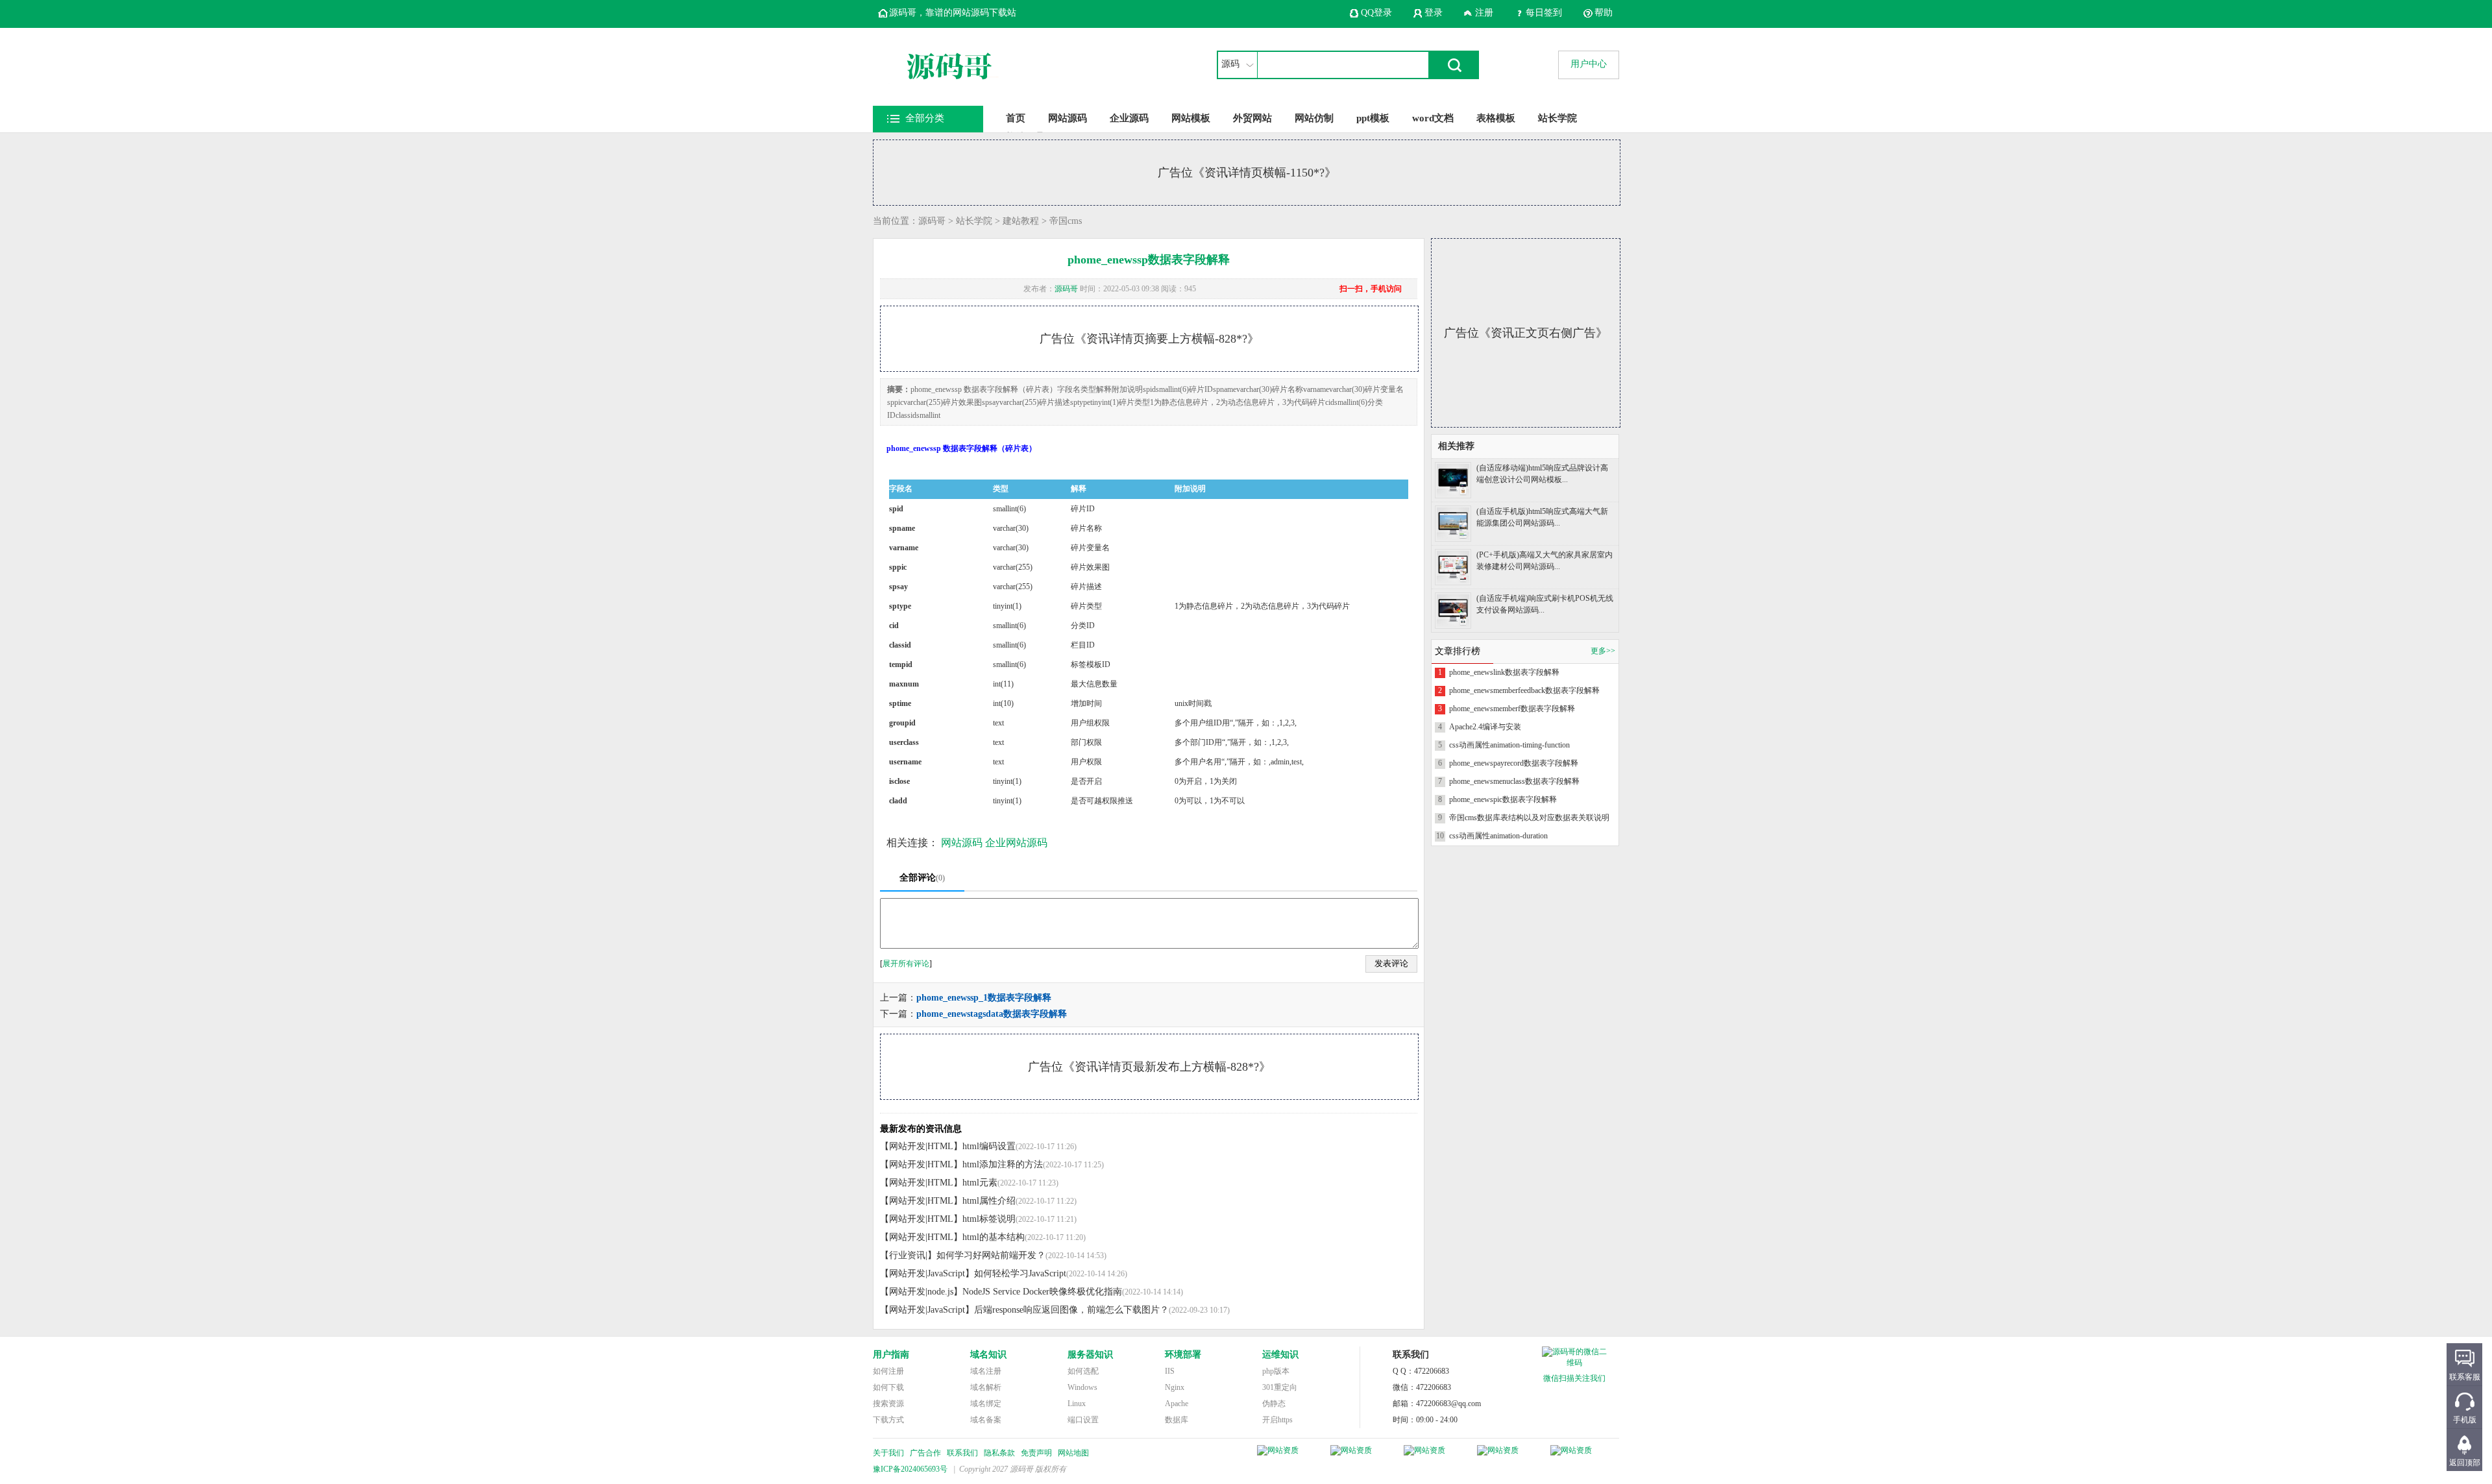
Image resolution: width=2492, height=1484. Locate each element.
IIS (1170, 1371)
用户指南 (891, 1355)
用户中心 (1589, 64)
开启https (1277, 1420)
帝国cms (1066, 221)
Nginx (1175, 1387)
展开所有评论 (906, 964)
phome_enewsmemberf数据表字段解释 (1512, 709)
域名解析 (986, 1387)
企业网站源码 (1016, 843)
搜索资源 (888, 1404)
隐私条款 (999, 1453)
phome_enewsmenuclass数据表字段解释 (1514, 781)
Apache (1177, 1404)
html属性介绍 (989, 1201)
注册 (1484, 13)
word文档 (1433, 118)
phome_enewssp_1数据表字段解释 (984, 998)
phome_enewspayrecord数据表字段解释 (1514, 763)
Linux (1077, 1404)
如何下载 (888, 1387)
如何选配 (1083, 1371)
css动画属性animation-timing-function (1509, 745)
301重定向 (1280, 1387)
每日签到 (1544, 13)
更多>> (1603, 651)
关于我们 (888, 1453)
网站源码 (1068, 118)
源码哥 (932, 221)
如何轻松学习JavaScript (1020, 1273)
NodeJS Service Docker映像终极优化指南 (1042, 1292)
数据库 (1177, 1420)
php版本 (1276, 1371)
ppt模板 (1373, 118)
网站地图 (1073, 1453)
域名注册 (986, 1371)
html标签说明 (989, 1219)
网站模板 (1191, 118)
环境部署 (1183, 1355)
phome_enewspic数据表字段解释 (1503, 799)
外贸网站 (1252, 118)
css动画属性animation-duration (1498, 836)
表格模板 (1496, 118)
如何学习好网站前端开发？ (991, 1255)
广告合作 (925, 1453)
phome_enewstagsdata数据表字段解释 (992, 1014)
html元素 (980, 1183)
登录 (1434, 13)
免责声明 (1036, 1453)
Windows (1082, 1387)
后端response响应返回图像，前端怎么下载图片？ (1071, 1310)
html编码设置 (989, 1146)
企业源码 (1129, 118)
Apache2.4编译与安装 (1485, 727)
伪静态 (1274, 1404)
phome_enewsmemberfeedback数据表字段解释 (1524, 690)
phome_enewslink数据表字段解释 (1504, 672)
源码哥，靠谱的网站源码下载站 (953, 13)
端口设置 (1083, 1420)
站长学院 (1557, 118)
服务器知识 (1090, 1355)
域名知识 (988, 1355)
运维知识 (1280, 1355)
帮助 (1604, 13)
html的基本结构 (994, 1237)
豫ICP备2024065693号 (910, 1469)
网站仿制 (1314, 118)
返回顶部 (2465, 1463)
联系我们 (962, 1453)
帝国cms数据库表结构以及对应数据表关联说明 (1529, 818)
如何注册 (888, 1371)
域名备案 (986, 1420)
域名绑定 (986, 1404)
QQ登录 (1376, 13)
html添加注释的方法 (1003, 1164)
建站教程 (1021, 221)
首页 (1016, 118)
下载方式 (888, 1420)
